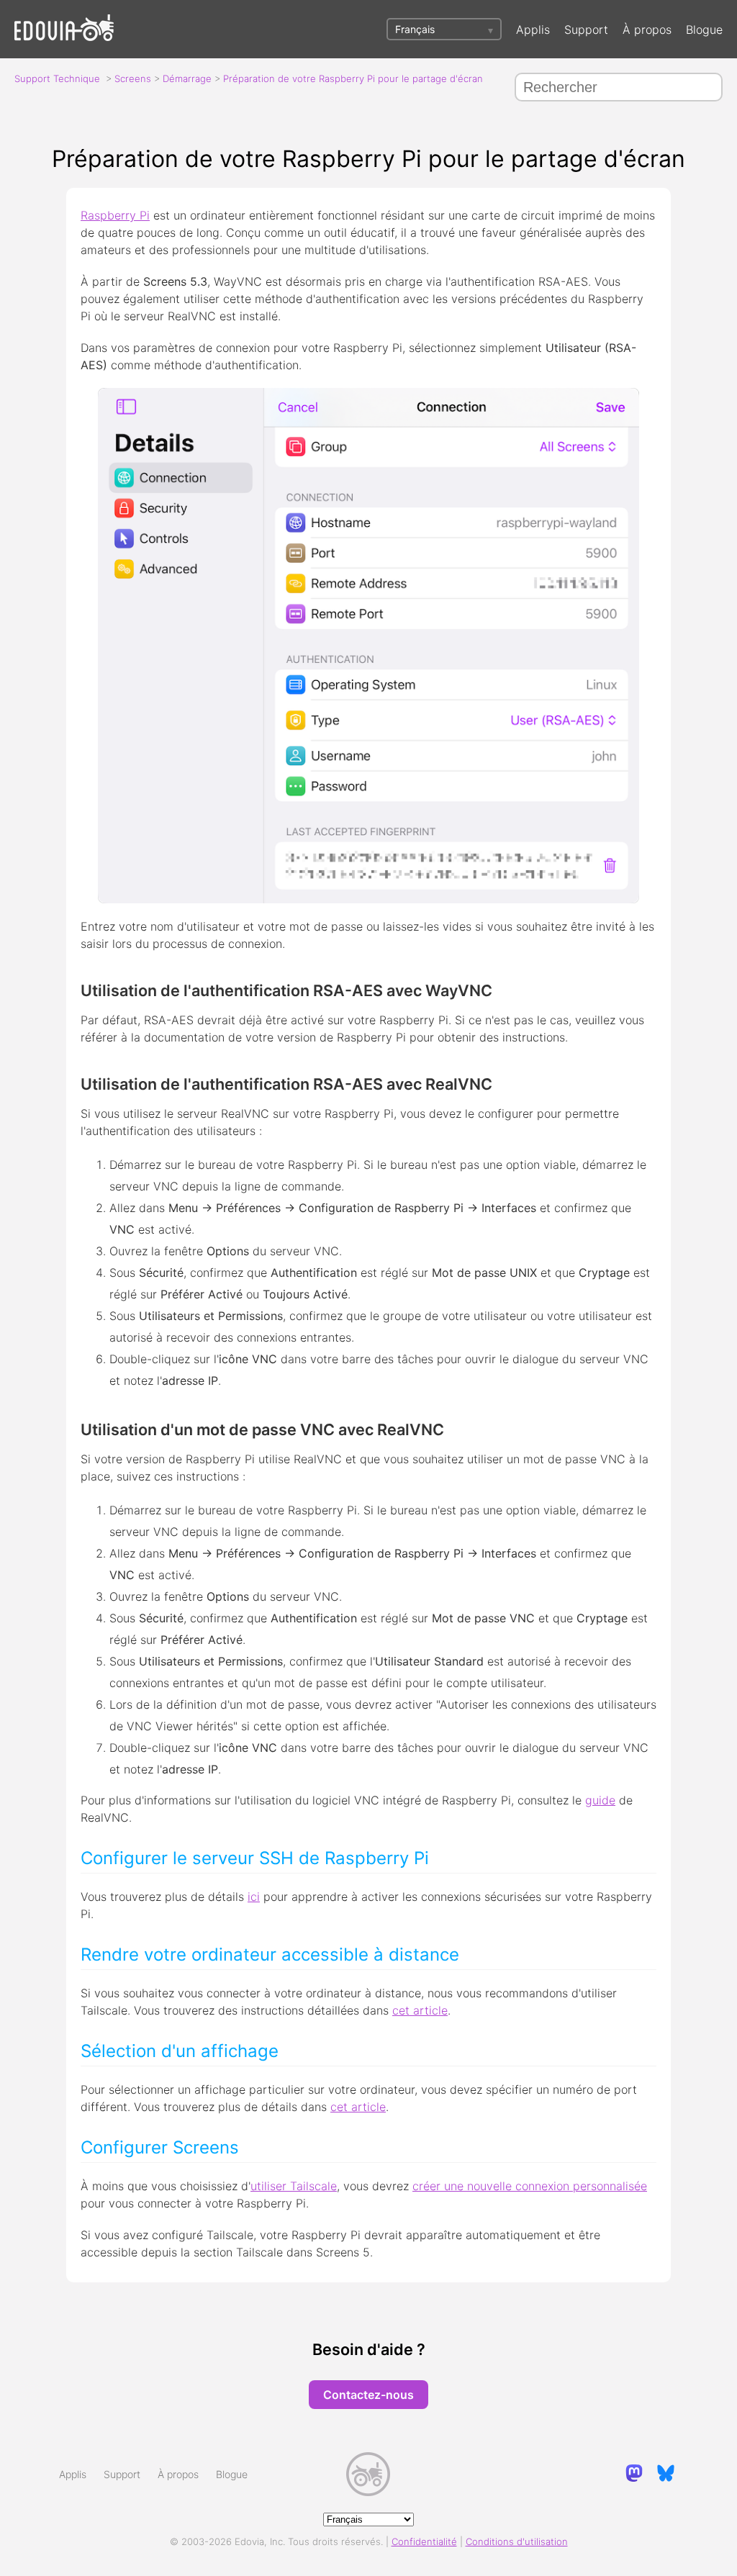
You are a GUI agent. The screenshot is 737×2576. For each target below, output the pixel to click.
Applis (533, 30)
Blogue (704, 30)
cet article (420, 2010)
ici (254, 1897)
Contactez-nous (368, 2395)
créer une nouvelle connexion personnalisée (530, 2186)
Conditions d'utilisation (517, 2541)
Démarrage (187, 78)
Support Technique (57, 78)
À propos (647, 30)
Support (586, 30)
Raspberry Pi (115, 215)
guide (600, 1800)
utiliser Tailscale (294, 2186)
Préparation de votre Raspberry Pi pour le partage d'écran (353, 78)
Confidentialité (424, 2541)
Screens (133, 78)
